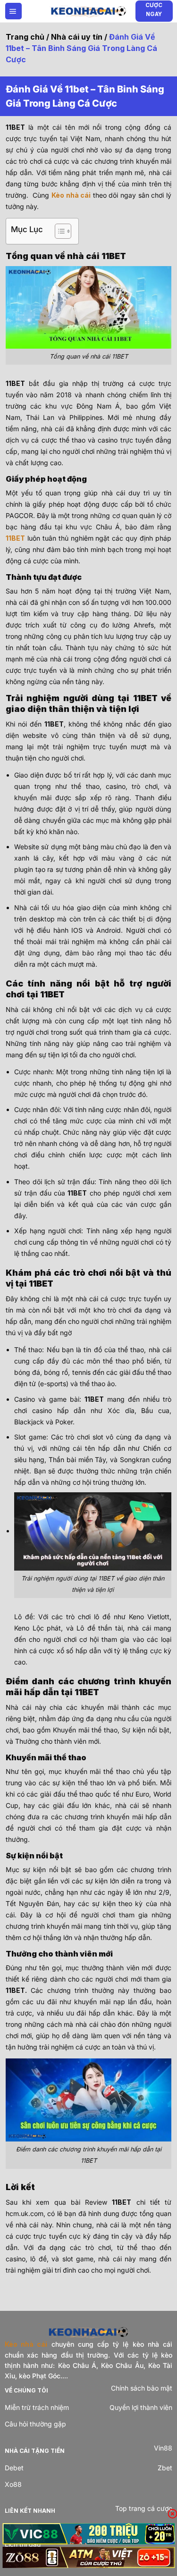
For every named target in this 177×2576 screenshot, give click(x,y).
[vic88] (88, 2534)
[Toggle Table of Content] (58, 231)
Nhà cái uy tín (77, 37)
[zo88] (88, 2557)
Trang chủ (25, 37)
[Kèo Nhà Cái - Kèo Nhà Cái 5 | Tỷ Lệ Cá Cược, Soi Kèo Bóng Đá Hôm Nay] (89, 11)
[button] (13, 11)
